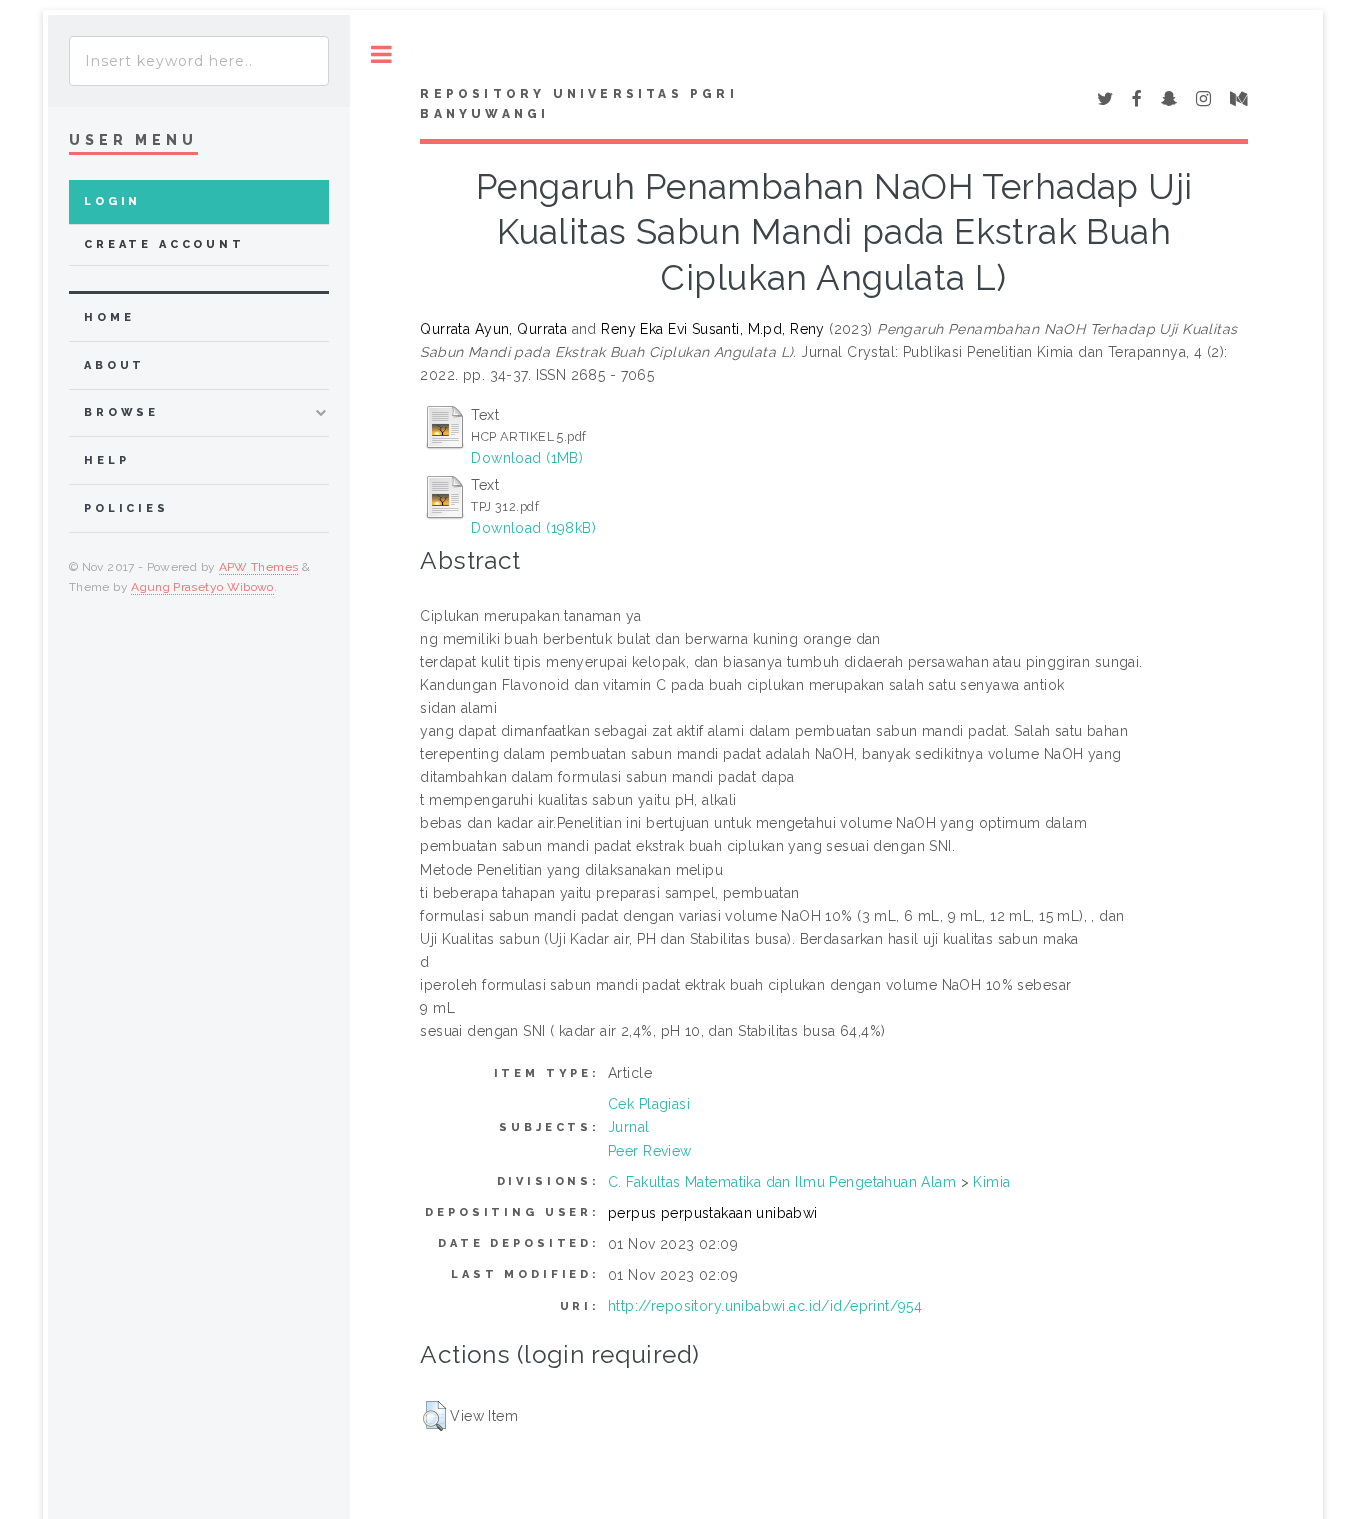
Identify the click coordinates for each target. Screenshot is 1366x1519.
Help (106, 460)
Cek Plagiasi (649, 1104)
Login (112, 201)
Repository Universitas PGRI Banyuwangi (578, 104)
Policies (126, 508)
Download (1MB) (527, 458)
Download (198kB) (533, 528)
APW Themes (259, 567)
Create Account (164, 244)
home (109, 317)
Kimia (991, 1182)
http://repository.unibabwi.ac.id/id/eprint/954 (765, 1306)
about (114, 365)
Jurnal (629, 1127)
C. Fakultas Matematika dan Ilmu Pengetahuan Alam (782, 1182)
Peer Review (650, 1151)
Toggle (381, 54)
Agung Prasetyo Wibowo (202, 587)
